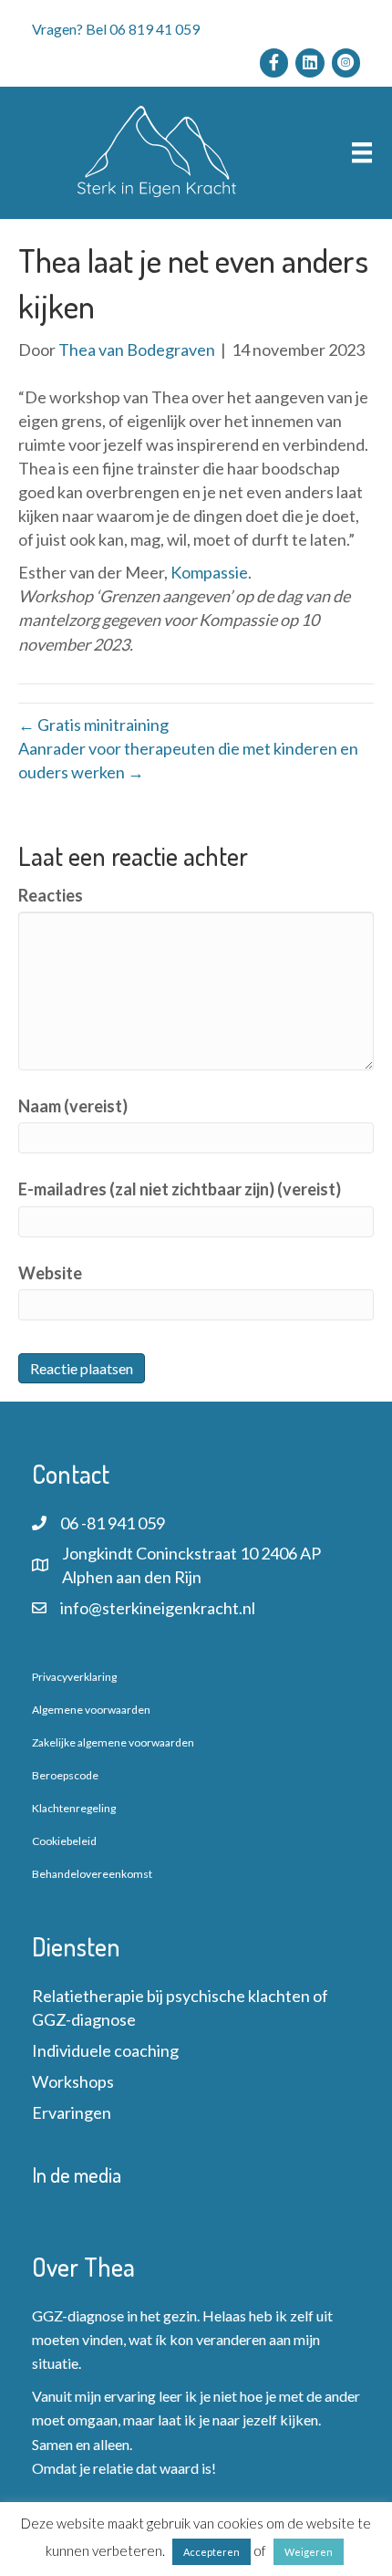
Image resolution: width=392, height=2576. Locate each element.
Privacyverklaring (74, 1677)
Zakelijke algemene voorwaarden (113, 1742)
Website (50, 1273)
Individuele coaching (105, 2050)
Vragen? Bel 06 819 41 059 (116, 29)
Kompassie (209, 572)
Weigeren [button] (309, 2552)
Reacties (51, 895)
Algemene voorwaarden (91, 1710)
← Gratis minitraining (93, 725)
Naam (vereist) (73, 1106)
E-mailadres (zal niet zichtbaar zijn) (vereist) (180, 1189)
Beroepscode (65, 1775)
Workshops (73, 2081)
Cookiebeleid (64, 1841)
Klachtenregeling (74, 1808)
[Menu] (362, 153)
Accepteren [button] (211, 2552)
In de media (77, 2174)
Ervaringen (72, 2112)
